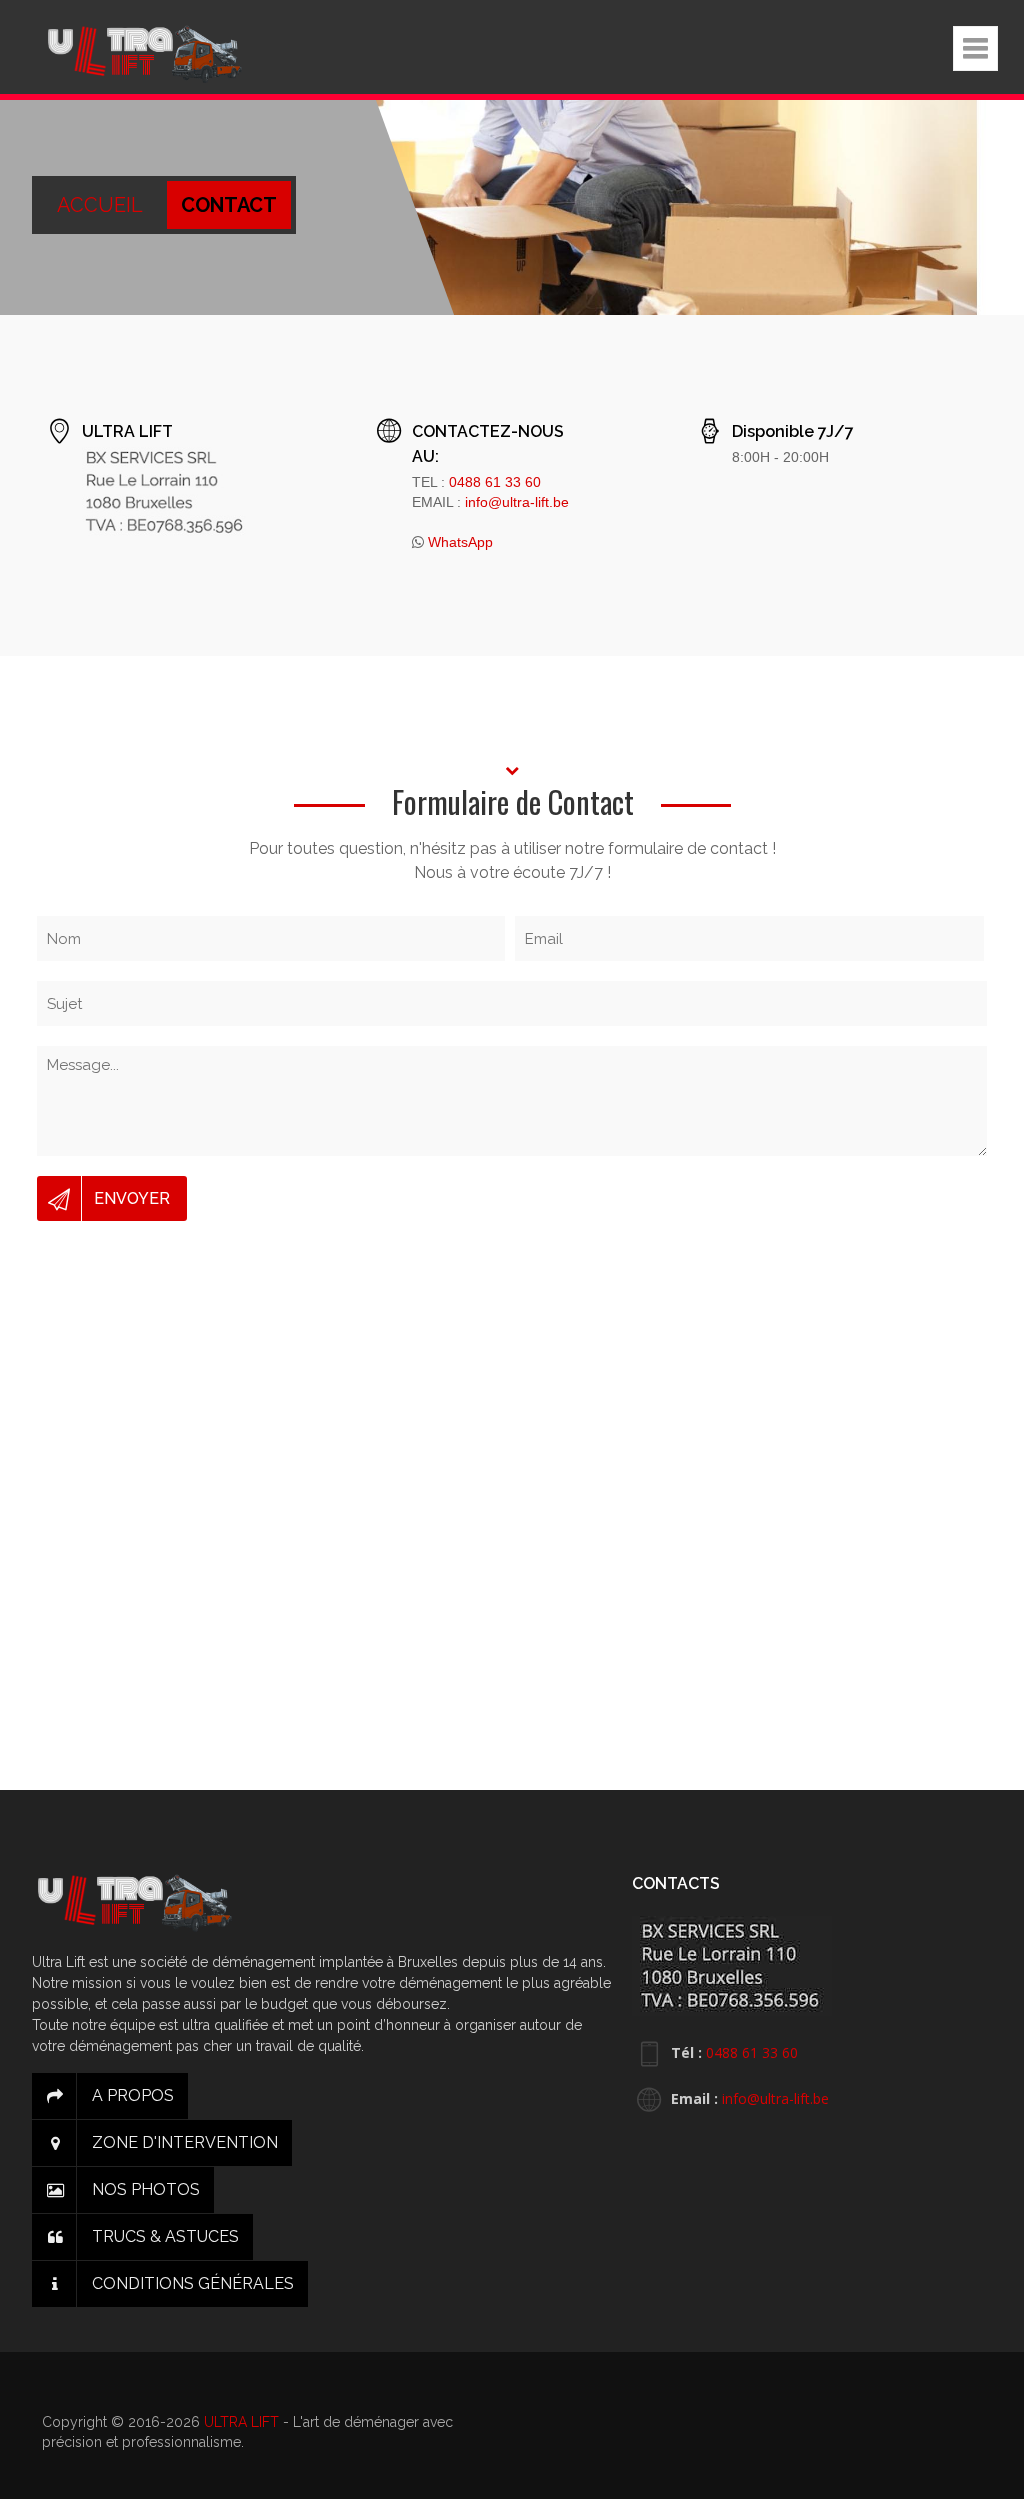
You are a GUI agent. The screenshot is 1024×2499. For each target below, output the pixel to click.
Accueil (102, 205)
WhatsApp (460, 542)
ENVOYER (132, 1198)
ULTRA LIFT (241, 2422)
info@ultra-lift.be (517, 502)
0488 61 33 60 (495, 482)
